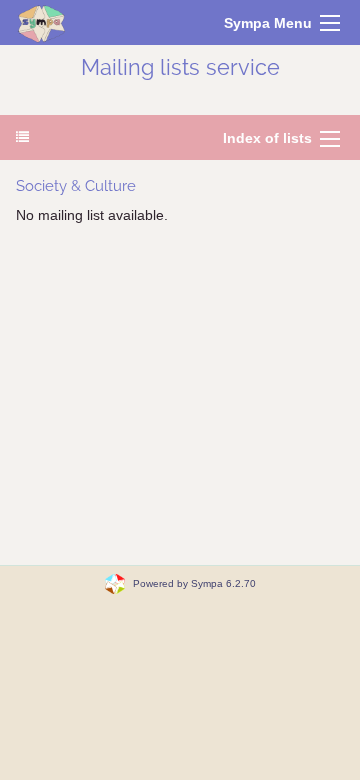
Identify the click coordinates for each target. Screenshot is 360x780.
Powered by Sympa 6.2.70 (194, 583)
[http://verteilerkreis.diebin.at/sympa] (41, 22)
